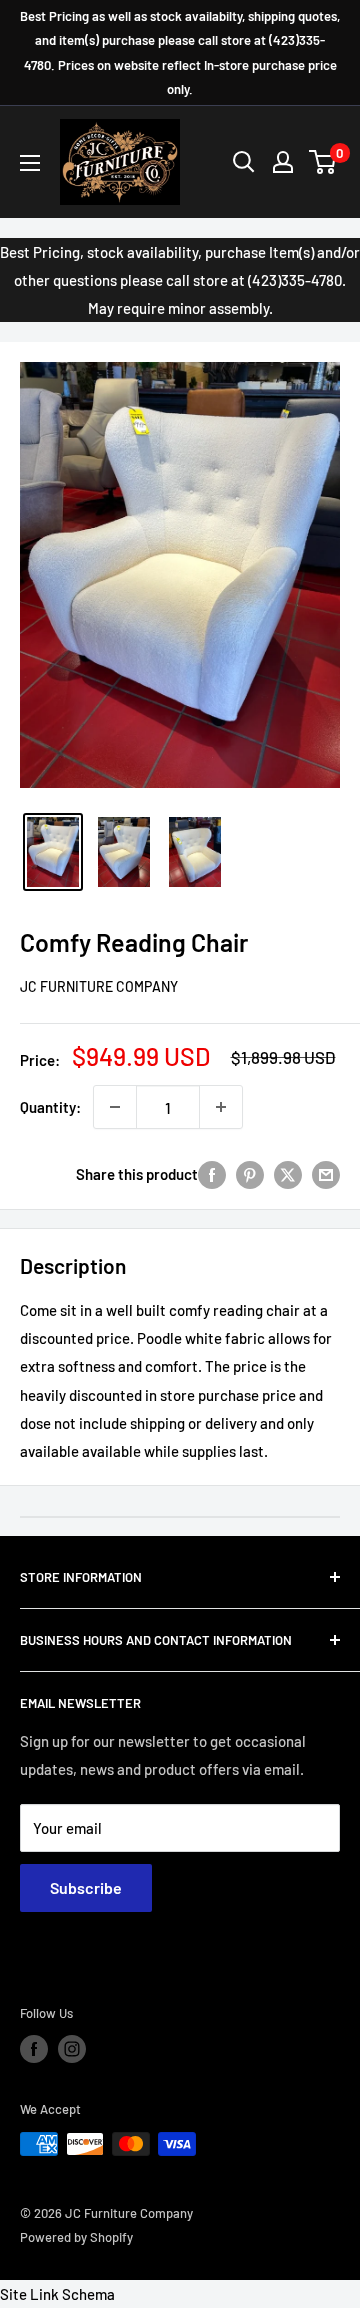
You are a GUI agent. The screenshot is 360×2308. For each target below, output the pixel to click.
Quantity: (50, 1107)
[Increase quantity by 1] (221, 1107)
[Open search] (244, 162)
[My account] (283, 162)
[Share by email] (326, 1174)
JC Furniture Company (99, 986)
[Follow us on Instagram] (72, 2049)
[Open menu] (30, 163)
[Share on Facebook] (212, 1174)
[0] (323, 162)
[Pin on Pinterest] (250, 1174)
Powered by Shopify (76, 2237)
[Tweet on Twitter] (288, 1174)
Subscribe (86, 1887)
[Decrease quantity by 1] (115, 1107)
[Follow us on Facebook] (34, 2049)
